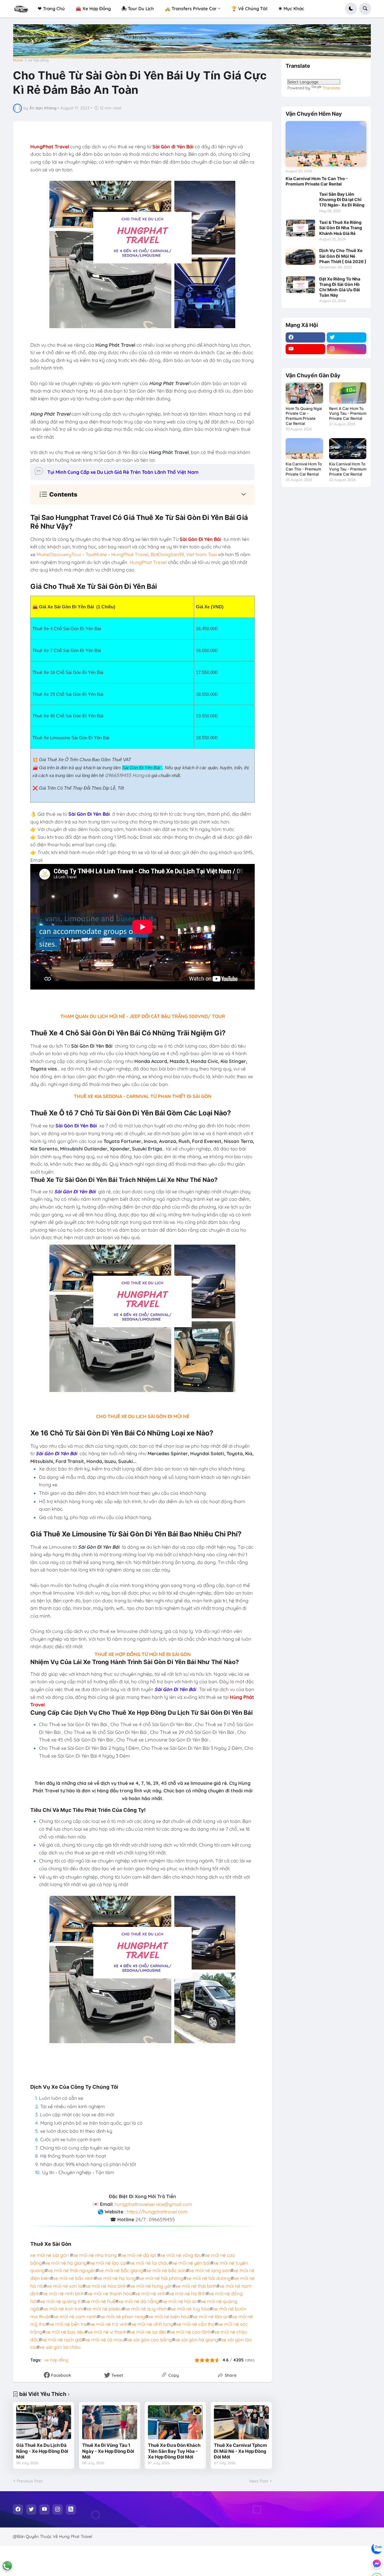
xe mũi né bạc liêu (65, 2332)
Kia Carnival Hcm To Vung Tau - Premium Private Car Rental (348, 469)
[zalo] (377, 2548)
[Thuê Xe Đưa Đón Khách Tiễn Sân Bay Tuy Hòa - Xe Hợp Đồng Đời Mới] (175, 2422)
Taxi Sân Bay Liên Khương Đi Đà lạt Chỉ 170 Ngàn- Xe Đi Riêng (342, 199)
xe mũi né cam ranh (75, 2316)
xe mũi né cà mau (104, 2340)
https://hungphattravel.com (157, 2212)
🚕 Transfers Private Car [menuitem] (191, 9)
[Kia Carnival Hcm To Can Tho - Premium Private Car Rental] (326, 144)
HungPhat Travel (130, 554)
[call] (7, 2566)
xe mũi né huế (100, 2301)
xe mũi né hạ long (116, 2278)
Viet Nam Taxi (201, 554)
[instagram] (346, 349)
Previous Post (30, 2481)
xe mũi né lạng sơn (210, 2270)
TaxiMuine (96, 554)
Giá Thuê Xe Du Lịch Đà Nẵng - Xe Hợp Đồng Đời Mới (42, 2451)
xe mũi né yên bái (191, 2263)
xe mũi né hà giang (66, 2263)
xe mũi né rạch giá (62, 2340)
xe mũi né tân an (211, 2316)
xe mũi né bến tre (68, 2324)
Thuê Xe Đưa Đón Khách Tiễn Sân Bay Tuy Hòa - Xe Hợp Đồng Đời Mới (174, 2451)
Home (18, 60)
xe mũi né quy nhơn (146, 2309)
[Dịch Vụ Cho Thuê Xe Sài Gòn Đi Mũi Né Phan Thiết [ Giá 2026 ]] (301, 256)
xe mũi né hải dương (208, 2278)
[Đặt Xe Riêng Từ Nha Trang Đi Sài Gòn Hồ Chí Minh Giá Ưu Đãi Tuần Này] (301, 285)
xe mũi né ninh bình (63, 2293)
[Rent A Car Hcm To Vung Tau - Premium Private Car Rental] (348, 393)
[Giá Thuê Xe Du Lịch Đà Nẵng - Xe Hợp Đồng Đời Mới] (44, 2422)
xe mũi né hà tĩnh (187, 2293)
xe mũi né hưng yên (151, 2286)
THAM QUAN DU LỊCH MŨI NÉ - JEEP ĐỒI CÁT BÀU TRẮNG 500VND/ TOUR (143, 1016)
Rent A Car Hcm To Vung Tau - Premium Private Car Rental (348, 414)
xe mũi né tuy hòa (190, 2309)
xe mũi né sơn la (65, 2286)
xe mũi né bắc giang (121, 2270)
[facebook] (305, 337)
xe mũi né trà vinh (109, 2324)
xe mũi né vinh (150, 2293)
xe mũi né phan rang (123, 2316)
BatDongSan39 (167, 554)
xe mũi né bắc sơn (166, 2270)
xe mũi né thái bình (196, 2286)
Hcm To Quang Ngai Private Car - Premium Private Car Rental (304, 416)
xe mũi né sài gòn (49, 2255)
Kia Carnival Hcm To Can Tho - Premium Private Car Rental (317, 181)
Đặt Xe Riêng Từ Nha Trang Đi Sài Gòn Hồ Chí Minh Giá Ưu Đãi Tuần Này (340, 287)
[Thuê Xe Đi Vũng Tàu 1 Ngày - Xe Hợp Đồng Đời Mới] (110, 2422)
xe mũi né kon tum (63, 2309)
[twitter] (346, 337)
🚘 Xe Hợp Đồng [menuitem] (93, 9)
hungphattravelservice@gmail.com (153, 2204)
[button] (351, 9)
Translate (331, 88)
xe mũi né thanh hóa (110, 2293)
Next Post (259, 2481)
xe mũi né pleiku (104, 2309)
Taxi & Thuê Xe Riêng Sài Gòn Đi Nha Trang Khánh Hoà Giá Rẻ (341, 228)
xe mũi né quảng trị (61, 2301)
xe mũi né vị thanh (107, 2332)
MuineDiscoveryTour (59, 554)
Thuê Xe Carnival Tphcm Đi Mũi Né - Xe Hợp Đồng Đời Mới (240, 2451)
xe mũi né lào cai (108, 2263)
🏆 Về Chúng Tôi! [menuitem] (249, 9)
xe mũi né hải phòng (161, 2278)
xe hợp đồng (38, 60)
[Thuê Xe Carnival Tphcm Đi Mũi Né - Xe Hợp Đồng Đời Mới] (241, 2422)
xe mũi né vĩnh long (152, 2324)
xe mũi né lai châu (149, 2263)
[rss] (71, 2509)
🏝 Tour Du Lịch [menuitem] (138, 9)
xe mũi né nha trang (95, 2255)
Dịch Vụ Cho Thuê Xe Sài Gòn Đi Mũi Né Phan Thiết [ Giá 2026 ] (343, 256)
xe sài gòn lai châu (60, 2347)
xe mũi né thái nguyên (72, 2270)
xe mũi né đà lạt (138, 2255)
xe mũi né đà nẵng (139, 2301)
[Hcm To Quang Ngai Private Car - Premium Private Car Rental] (304, 393)
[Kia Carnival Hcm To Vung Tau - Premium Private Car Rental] (348, 449)
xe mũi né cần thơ (195, 2324)
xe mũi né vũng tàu (181, 2255)
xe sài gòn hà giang (196, 2340)
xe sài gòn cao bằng (149, 2340)
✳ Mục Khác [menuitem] (291, 9)
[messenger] (377, 2563)
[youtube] (305, 349)
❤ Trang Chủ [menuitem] (51, 9)
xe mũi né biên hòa (169, 2316)
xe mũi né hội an (180, 2301)
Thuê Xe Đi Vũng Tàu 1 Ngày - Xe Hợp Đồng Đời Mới (108, 2451)
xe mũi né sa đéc (148, 2332)
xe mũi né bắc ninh (73, 2278)
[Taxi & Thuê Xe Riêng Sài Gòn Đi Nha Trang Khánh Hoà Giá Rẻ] (301, 228)
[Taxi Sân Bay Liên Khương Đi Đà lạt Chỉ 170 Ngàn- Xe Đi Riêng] (301, 200)
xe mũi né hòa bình (106, 2286)
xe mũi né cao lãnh (190, 2332)
